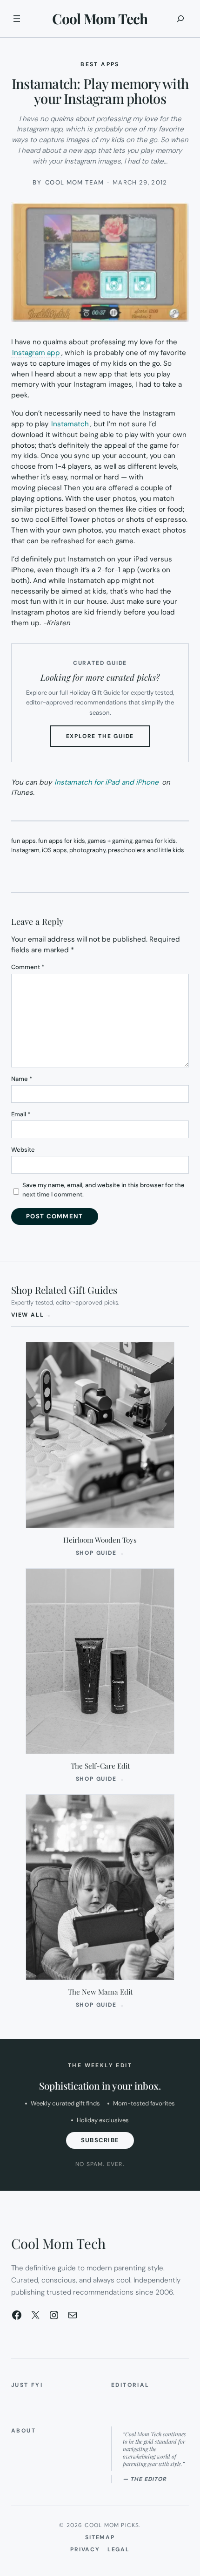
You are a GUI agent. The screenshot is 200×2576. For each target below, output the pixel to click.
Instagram (25, 850)
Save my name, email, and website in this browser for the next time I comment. (103, 1190)
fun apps (23, 841)
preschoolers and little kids (146, 850)
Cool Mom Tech (100, 19)
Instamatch (70, 424)
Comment (28, 967)
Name (22, 1079)
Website (23, 1150)
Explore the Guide (108, 739)
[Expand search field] (180, 19)
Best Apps (100, 64)
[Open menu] (17, 19)
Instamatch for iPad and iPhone (107, 782)
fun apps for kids (62, 841)
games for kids (155, 841)
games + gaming (110, 841)
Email (21, 1114)
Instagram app (36, 353)
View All (31, 1315)
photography (87, 850)
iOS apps (54, 850)
